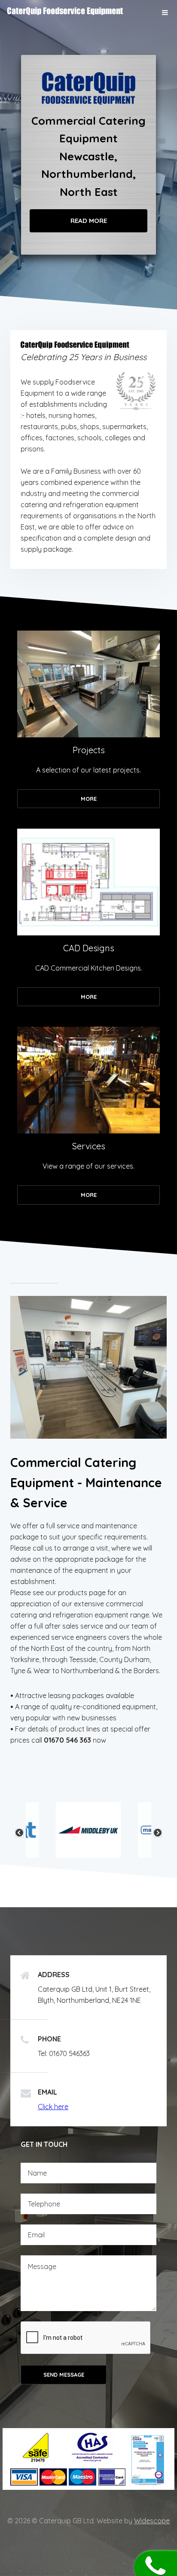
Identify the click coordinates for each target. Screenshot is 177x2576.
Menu (165, 12)
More (89, 799)
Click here (53, 2107)
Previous (19, 1833)
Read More (89, 221)
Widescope (152, 2521)
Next (158, 1833)
